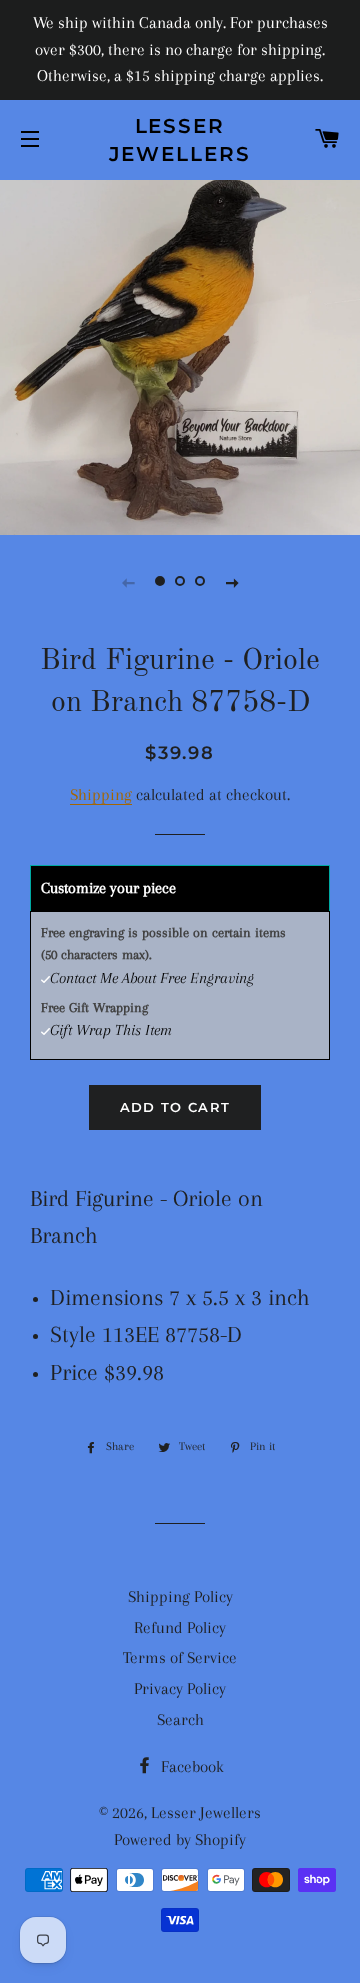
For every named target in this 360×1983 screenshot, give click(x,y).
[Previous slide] (128, 582)
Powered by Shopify (180, 1839)
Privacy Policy (180, 1688)
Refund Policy (180, 1627)
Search (180, 1719)
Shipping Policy (180, 1596)
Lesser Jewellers (180, 140)
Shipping (101, 794)
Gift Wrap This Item (111, 1030)
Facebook (190, 1766)
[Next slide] (232, 582)
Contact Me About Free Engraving (152, 978)
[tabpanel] (180, 355)
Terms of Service (180, 1657)
